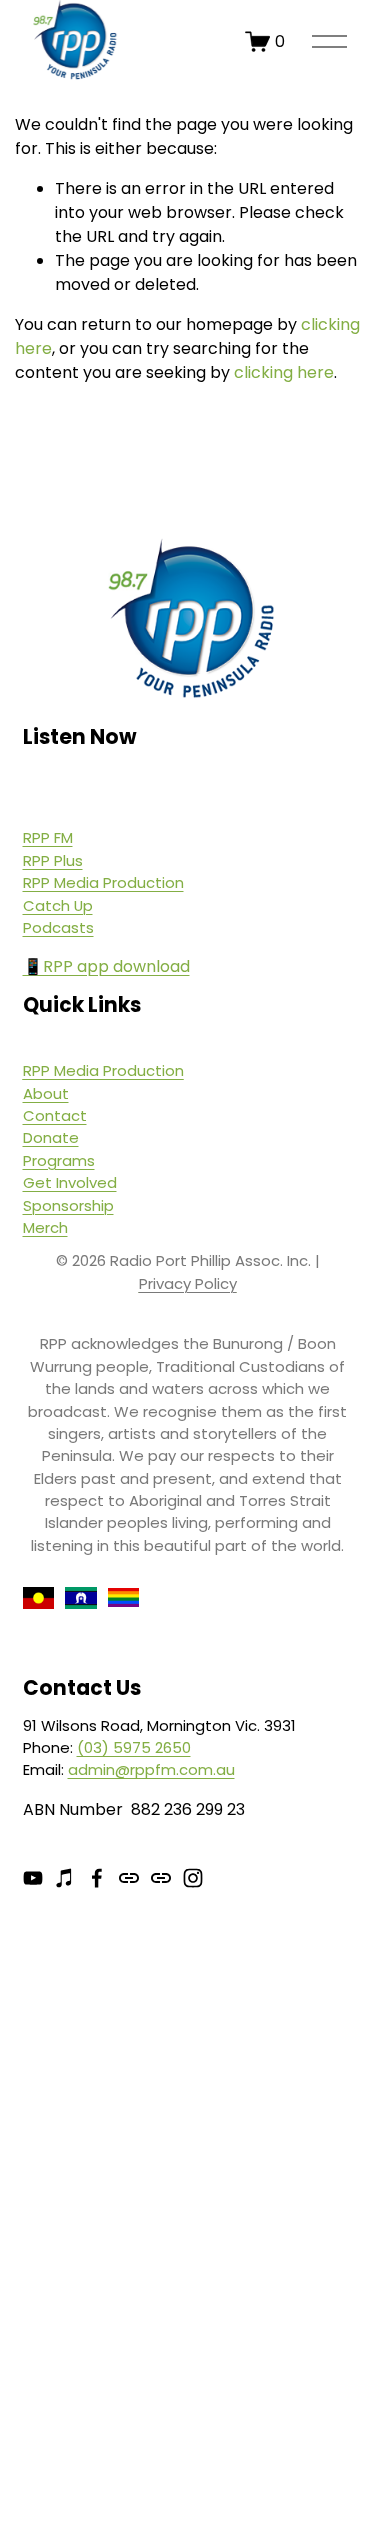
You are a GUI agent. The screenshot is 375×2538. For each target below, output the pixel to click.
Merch (45, 1227)
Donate (51, 1137)
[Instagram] (193, 1878)
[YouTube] (33, 1878)
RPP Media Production (103, 882)
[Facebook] (97, 1878)
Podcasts (58, 927)
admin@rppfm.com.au (151, 1769)
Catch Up (58, 905)
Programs (59, 1160)
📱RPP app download (106, 966)
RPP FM (48, 837)
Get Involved (70, 1182)
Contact (55, 1115)
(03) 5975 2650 (134, 1747)
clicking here (284, 372)
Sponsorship (68, 1205)
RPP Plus (53, 860)
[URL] (129, 1878)
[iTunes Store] (65, 1878)
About (46, 1093)
